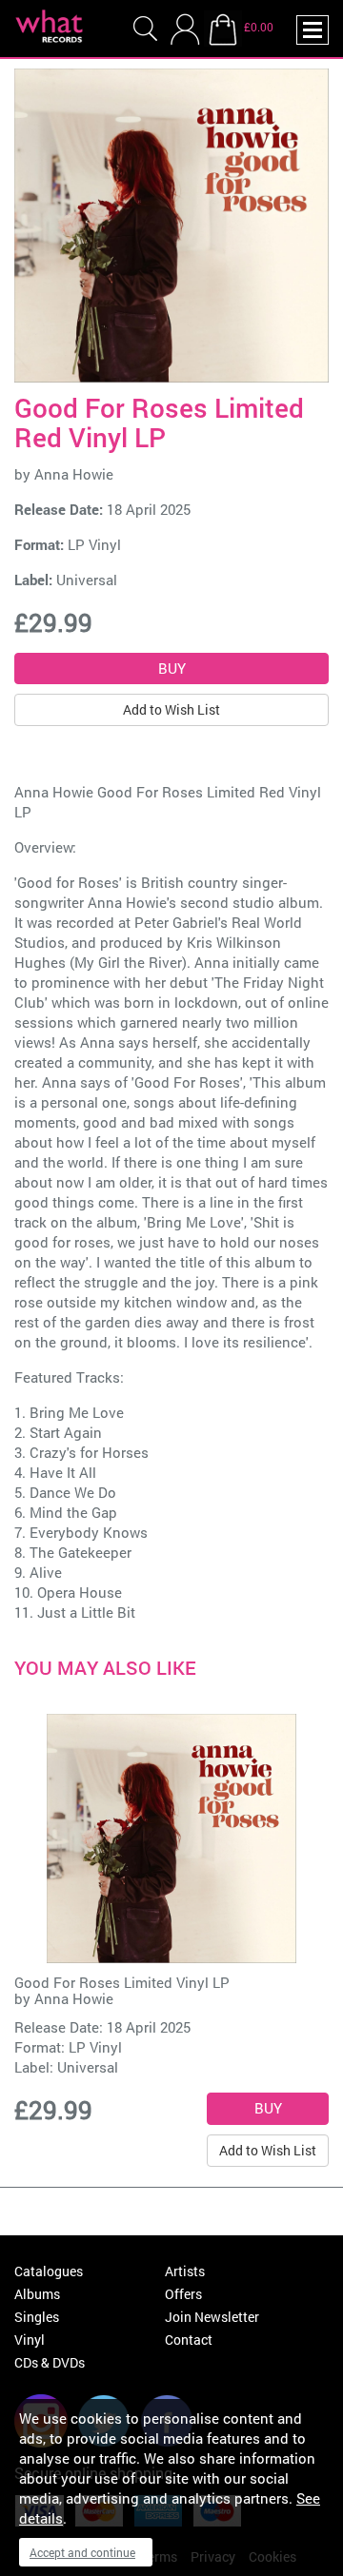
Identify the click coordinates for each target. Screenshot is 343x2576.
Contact (189, 2340)
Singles (37, 2317)
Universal (87, 580)
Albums (37, 2294)
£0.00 (259, 27)
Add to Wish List (171, 709)
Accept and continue (82, 2552)
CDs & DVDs (50, 2362)
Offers (183, 2294)
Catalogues (49, 2271)
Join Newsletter (212, 2317)
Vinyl (30, 2340)
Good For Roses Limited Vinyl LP (122, 1982)
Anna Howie (74, 474)
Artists (185, 2271)
